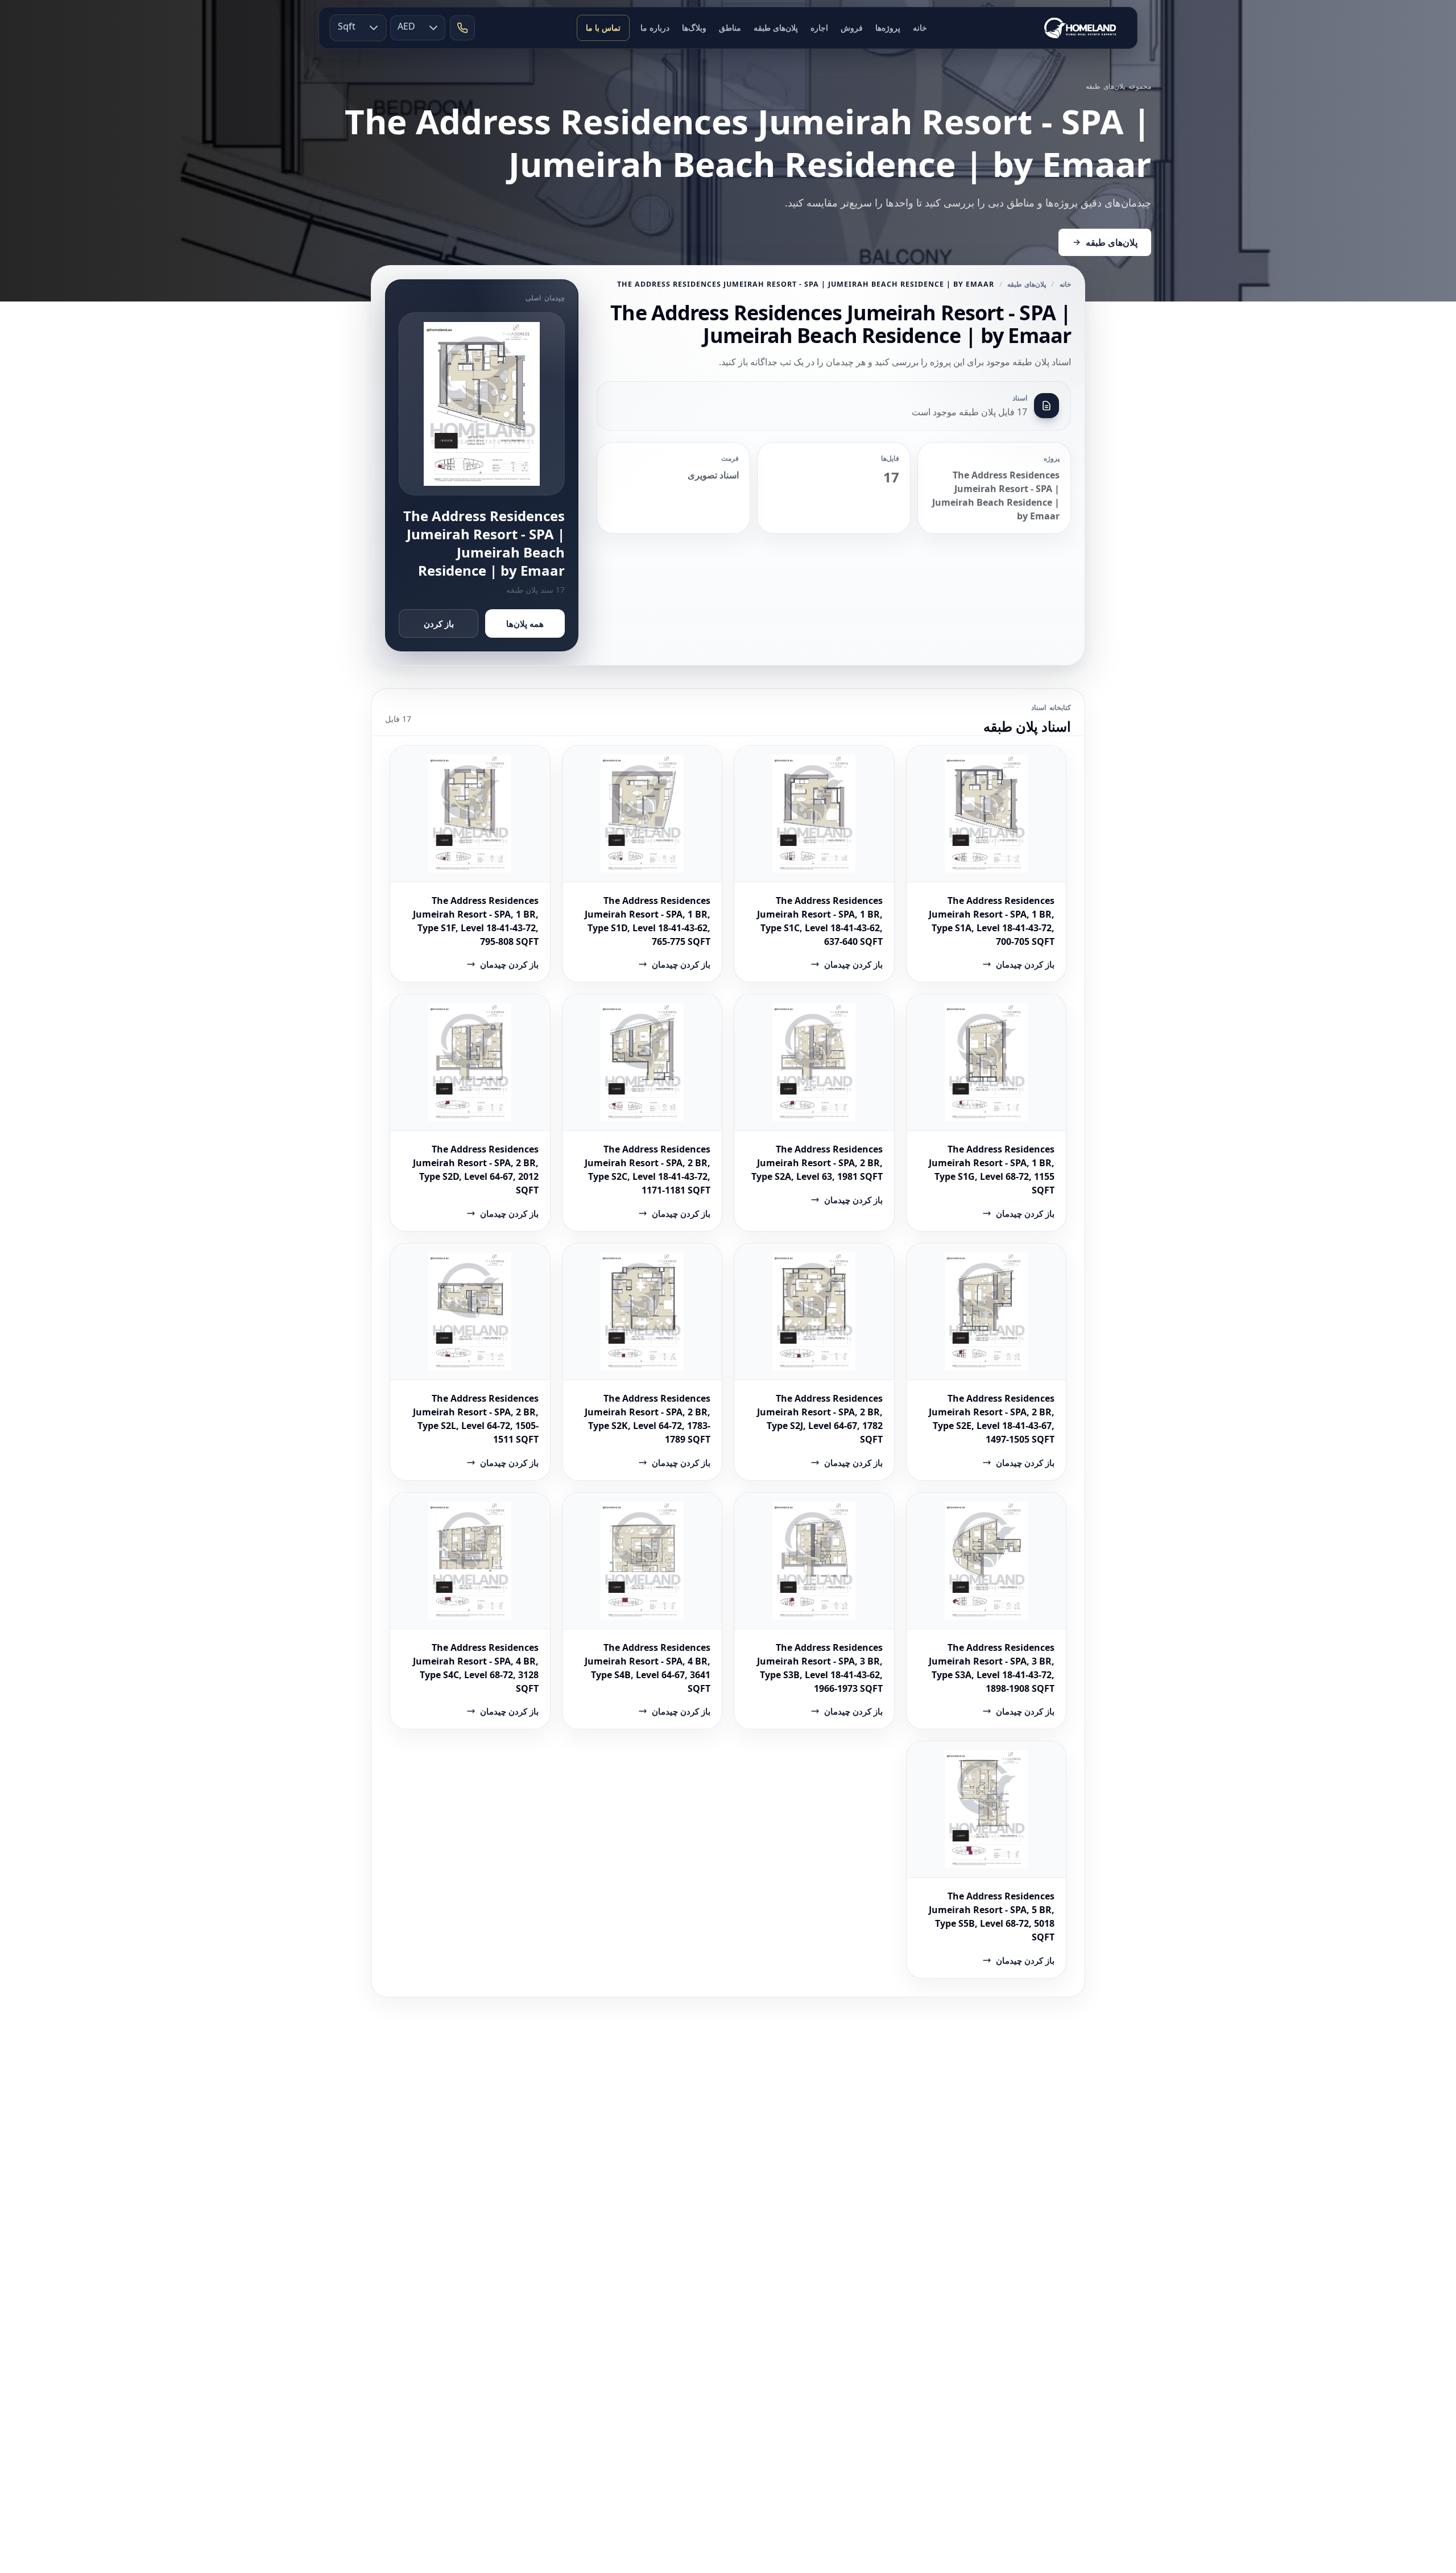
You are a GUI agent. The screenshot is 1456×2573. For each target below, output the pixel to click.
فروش (852, 28)
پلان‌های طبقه (776, 28)
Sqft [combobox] (347, 26)
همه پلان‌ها (525, 623)
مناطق (730, 28)
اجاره (819, 28)
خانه (920, 28)
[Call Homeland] (462, 28)
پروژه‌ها (888, 28)
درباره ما (655, 28)
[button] (374, 28)
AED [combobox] (406, 26)
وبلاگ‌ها (694, 28)
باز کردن (439, 623)
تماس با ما (603, 28)
